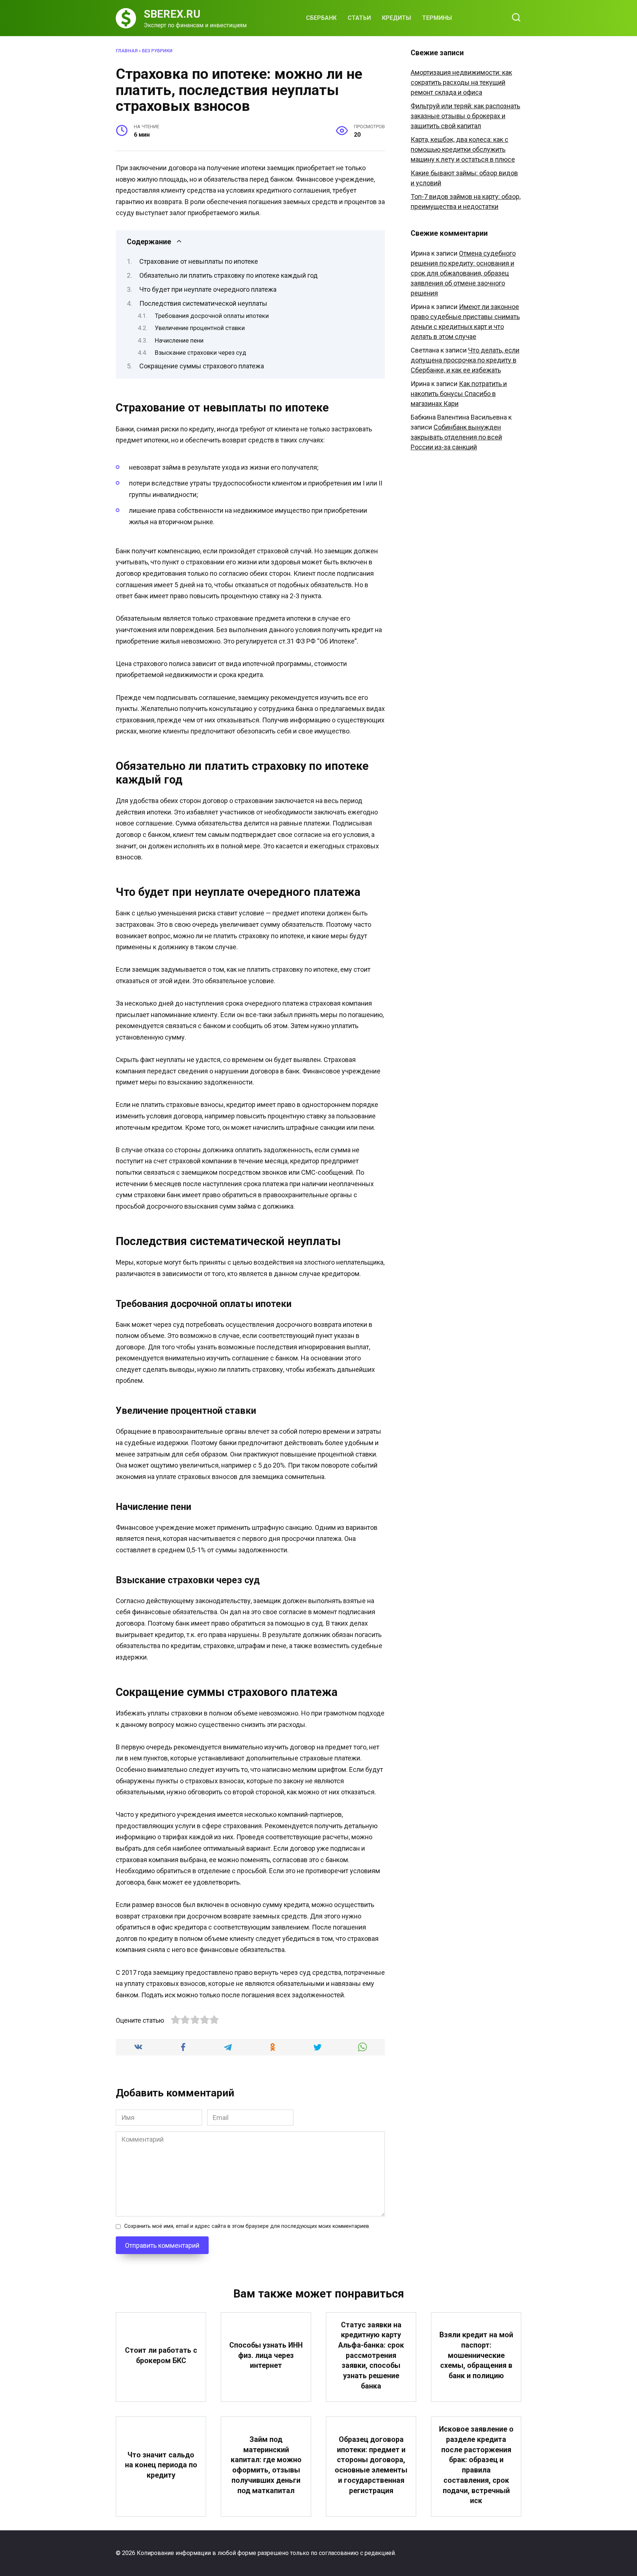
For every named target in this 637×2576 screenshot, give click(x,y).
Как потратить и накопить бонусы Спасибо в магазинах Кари (459, 394)
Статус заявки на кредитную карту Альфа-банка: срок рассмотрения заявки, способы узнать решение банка (371, 2356)
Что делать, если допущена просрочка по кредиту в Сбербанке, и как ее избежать (465, 360)
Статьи (359, 18)
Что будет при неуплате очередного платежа (208, 289)
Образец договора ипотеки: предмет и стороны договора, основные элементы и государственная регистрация (371, 2465)
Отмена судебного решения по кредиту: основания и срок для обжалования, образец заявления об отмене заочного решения (463, 273)
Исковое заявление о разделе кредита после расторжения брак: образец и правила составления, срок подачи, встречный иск (476, 2465)
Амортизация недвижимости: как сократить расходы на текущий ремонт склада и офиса (461, 82)
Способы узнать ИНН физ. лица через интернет (266, 2355)
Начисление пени (179, 341)
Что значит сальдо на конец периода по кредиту (161, 2465)
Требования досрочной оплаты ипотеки (212, 316)
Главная (127, 51)
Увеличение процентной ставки (200, 328)
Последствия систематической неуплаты (203, 303)
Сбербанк (321, 18)
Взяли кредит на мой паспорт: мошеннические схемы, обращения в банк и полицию (476, 2355)
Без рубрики (157, 51)
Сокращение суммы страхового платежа (202, 366)
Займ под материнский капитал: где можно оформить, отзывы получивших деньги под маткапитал (266, 2465)
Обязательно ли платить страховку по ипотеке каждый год (229, 275)
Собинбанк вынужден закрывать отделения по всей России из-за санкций (456, 437)
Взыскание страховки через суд (201, 353)
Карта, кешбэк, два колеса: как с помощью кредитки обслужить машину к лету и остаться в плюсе (463, 149)
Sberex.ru (172, 14)
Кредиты (396, 18)
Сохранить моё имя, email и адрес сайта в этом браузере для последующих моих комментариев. (247, 2226)
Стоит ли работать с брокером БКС (161, 2356)
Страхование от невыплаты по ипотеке (199, 261)
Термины (437, 18)
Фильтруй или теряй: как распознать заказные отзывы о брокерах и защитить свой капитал (465, 116)
